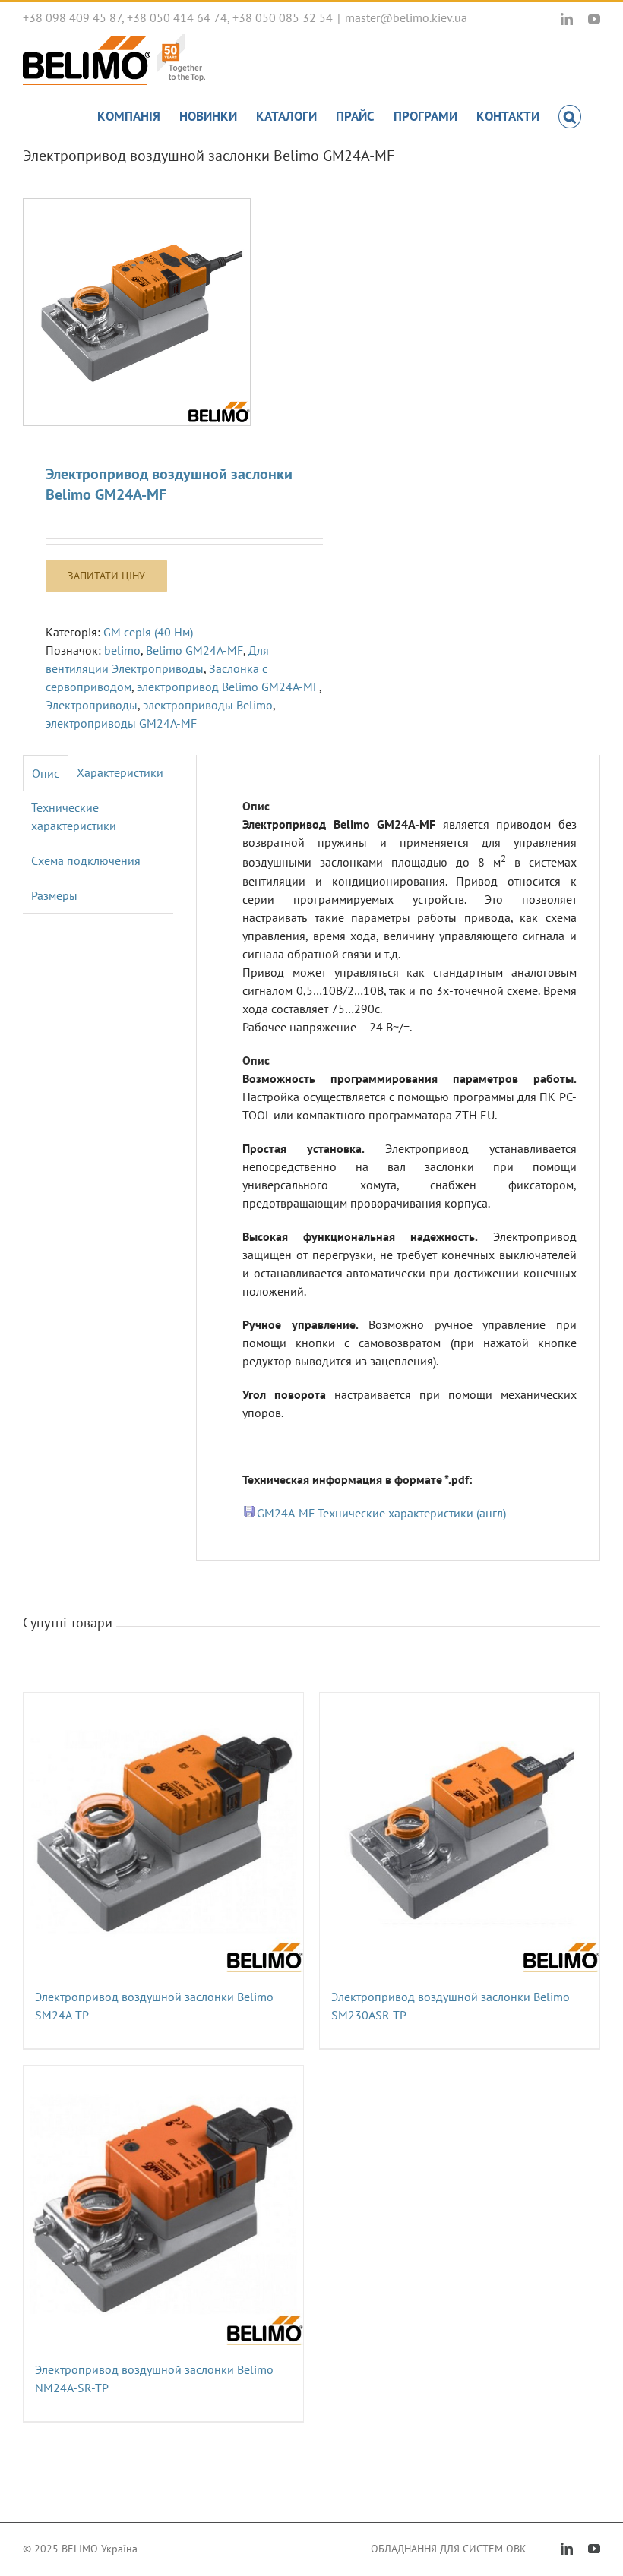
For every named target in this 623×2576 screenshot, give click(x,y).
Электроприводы (92, 705)
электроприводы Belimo (208, 705)
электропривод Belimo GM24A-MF (228, 687)
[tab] (46, 773)
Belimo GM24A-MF (194, 650)
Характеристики (120, 772)
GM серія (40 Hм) (148, 632)
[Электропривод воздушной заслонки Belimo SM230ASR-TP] (460, 1833)
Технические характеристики (74, 816)
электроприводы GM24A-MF (121, 723)
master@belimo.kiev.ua (406, 17)
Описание (46, 773)
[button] (570, 115)
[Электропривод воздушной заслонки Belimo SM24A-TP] (163, 1833)
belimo (122, 650)
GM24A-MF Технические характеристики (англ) (381, 1513)
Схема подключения (86, 860)
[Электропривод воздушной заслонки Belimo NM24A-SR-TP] (163, 2205)
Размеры (54, 895)
